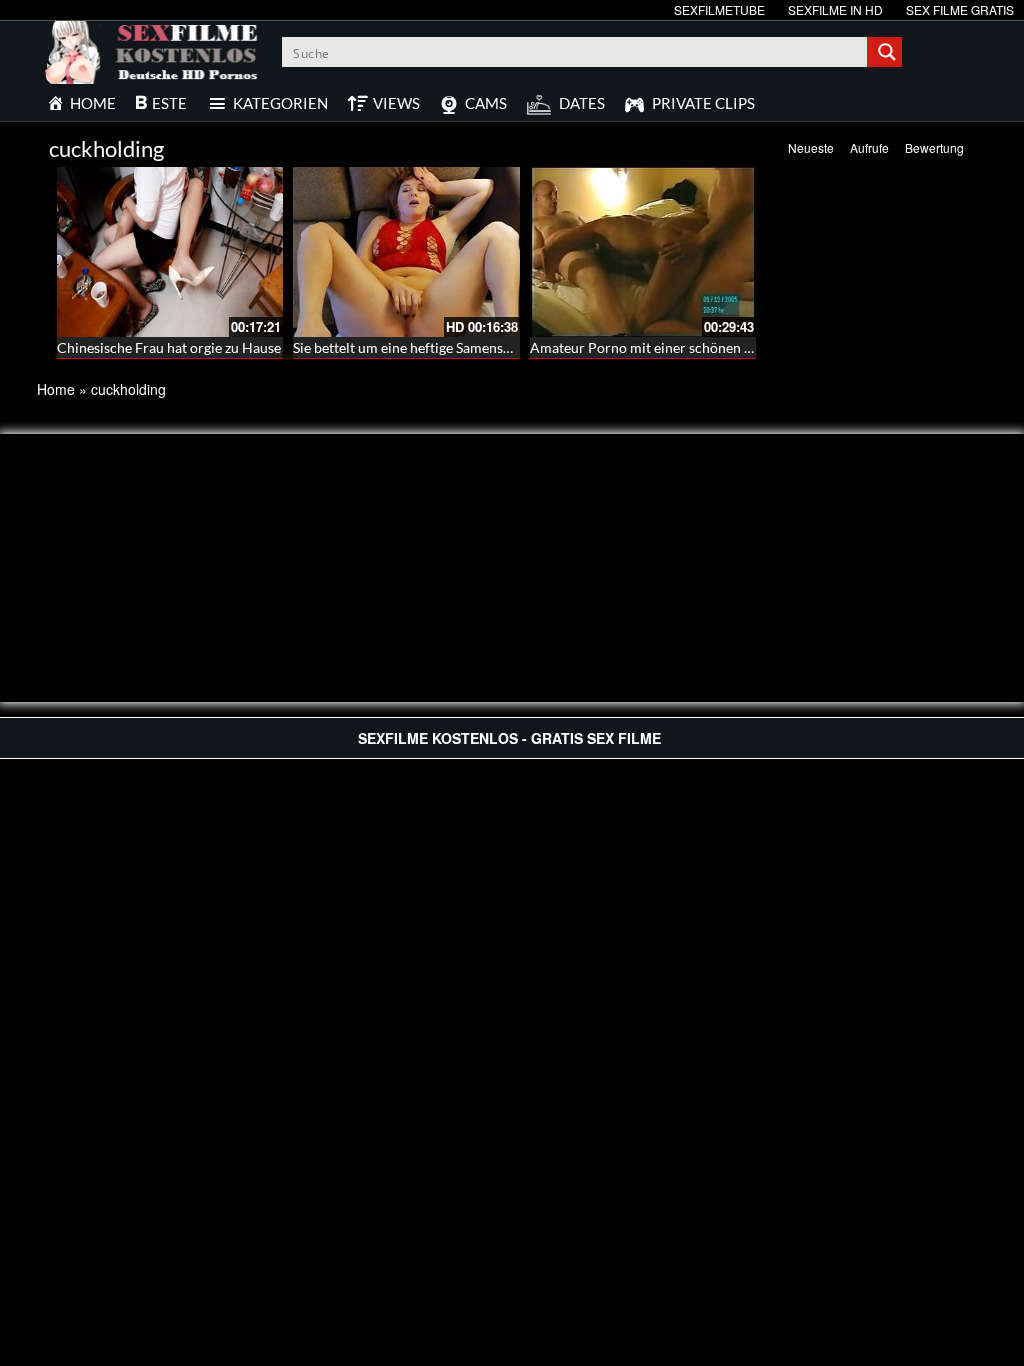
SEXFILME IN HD (835, 9)
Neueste (811, 147)
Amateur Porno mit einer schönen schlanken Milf (682, 347)
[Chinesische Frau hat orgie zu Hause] (170, 252)
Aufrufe (869, 147)
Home (56, 389)
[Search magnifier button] (887, 52)
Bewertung (934, 147)
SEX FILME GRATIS (960, 9)
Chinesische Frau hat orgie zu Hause (169, 347)
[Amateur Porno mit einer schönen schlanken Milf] (643, 252)
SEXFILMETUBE (719, 9)
